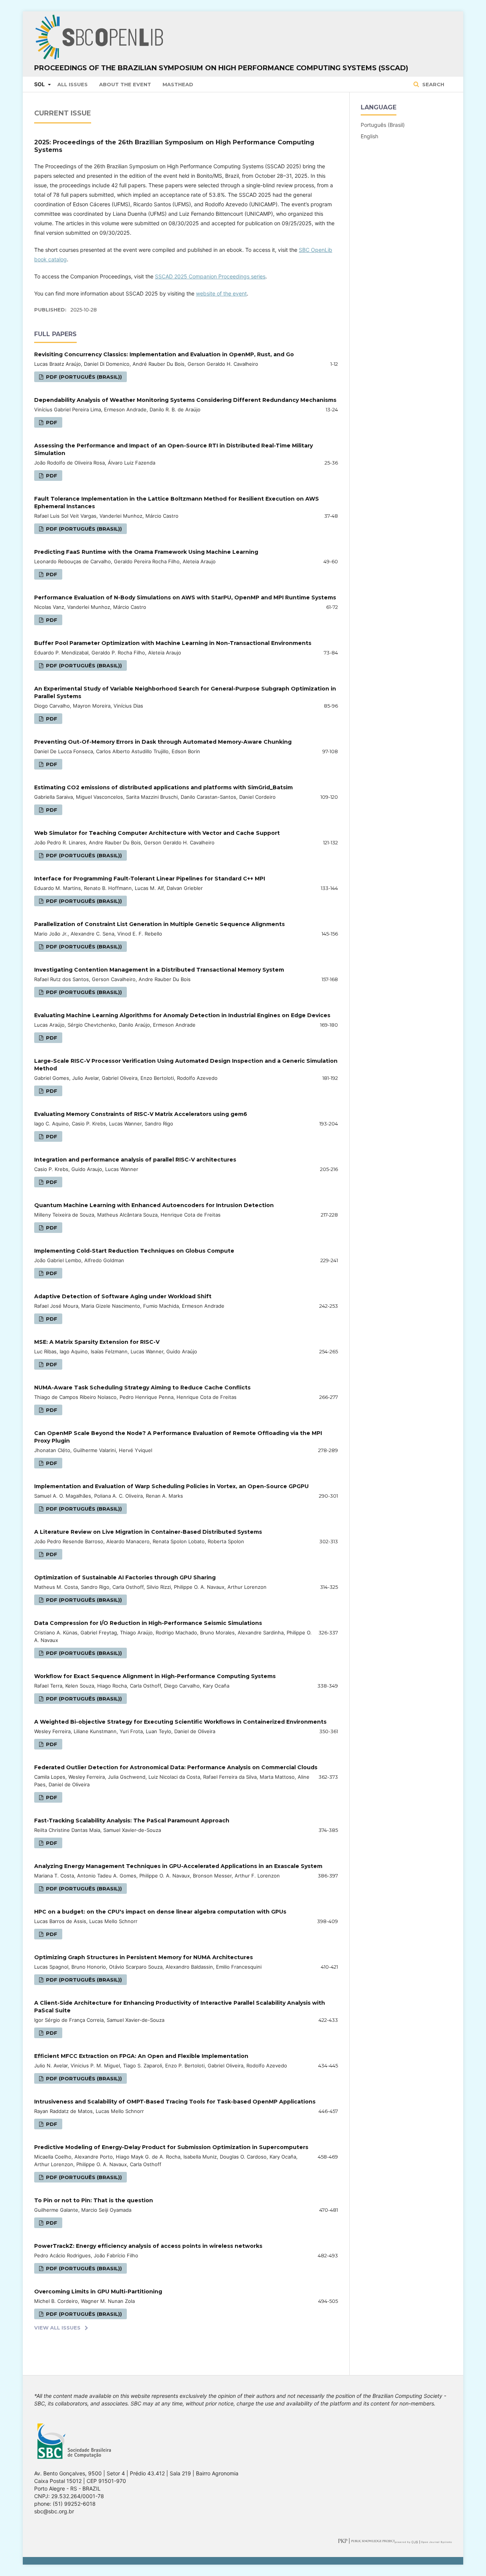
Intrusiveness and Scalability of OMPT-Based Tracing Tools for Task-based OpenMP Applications (175, 2102)
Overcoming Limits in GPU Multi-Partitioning (98, 2292)
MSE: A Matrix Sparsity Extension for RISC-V (97, 1342)
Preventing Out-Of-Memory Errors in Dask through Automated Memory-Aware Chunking (163, 742)
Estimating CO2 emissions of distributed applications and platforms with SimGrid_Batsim (163, 787)
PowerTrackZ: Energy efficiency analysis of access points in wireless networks (148, 2246)
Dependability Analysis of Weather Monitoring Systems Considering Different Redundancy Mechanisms (185, 400)
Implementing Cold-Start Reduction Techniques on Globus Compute (134, 1251)
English (369, 136)
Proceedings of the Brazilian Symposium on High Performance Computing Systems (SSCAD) (221, 68)
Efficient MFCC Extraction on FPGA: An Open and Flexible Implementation (141, 2056)
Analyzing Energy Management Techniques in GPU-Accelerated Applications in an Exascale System (178, 1866)
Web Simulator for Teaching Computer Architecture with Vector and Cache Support (157, 833)
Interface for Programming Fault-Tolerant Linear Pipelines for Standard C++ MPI (150, 879)
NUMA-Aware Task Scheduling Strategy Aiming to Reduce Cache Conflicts (142, 1388)
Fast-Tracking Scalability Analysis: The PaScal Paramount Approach (132, 1821)
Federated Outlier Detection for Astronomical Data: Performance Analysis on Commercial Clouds (176, 1767)
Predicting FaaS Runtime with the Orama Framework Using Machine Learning (146, 552)
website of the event (221, 293)
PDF (51, 422)
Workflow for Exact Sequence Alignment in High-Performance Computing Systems (155, 1676)
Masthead (178, 84)
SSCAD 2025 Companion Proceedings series (210, 276)
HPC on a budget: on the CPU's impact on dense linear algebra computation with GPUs (160, 1912)
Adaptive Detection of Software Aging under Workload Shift (123, 1296)
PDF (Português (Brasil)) (83, 377)
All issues (73, 84)
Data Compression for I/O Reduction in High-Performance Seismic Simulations (148, 1623)
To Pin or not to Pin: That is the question (94, 2200)
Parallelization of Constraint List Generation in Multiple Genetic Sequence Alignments (159, 924)
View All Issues (57, 2328)
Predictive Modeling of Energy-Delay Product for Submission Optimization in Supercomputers (171, 2147)
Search (432, 84)
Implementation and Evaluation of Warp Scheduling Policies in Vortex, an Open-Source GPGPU (171, 1486)
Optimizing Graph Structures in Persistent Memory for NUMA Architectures (144, 1957)
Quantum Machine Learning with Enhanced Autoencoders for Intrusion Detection (154, 1205)
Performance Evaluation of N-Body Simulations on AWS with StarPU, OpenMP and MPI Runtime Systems (185, 597)
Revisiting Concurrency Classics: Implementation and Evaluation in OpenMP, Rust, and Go (164, 354)
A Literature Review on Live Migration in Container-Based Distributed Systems (148, 1532)
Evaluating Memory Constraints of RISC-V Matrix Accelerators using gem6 (141, 1114)
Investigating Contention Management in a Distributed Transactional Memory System (159, 970)
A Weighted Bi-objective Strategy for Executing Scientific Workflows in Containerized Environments (180, 1722)
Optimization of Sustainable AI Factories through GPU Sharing (125, 1577)
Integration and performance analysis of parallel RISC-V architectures (135, 1160)
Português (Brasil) (383, 125)
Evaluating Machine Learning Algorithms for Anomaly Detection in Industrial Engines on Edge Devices (182, 1015)
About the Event (125, 84)
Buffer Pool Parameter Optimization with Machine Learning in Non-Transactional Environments (173, 643)
